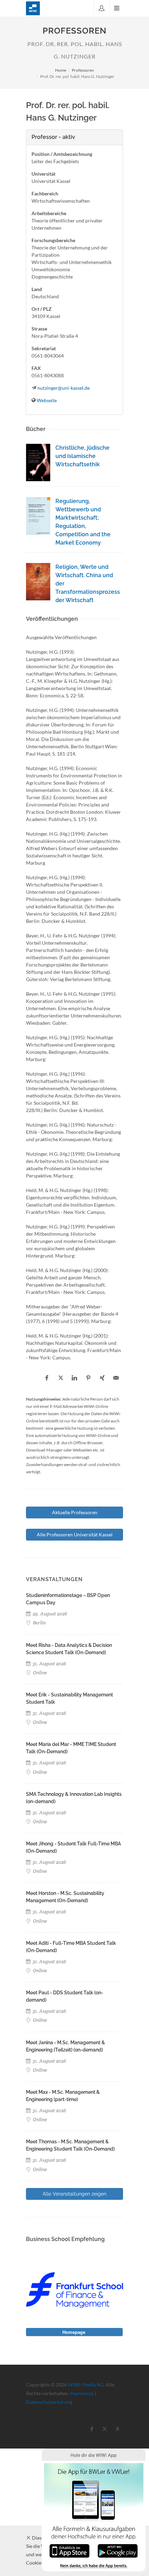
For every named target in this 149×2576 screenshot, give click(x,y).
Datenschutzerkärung (49, 2402)
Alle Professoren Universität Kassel (75, 1534)
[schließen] (28, 2538)
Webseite (47, 400)
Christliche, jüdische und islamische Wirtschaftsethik (82, 456)
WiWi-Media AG (86, 2385)
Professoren (83, 70)
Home (61, 70)
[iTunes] (69, 2550)
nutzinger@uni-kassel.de (64, 388)
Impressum (82, 2393)
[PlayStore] (118, 2550)
